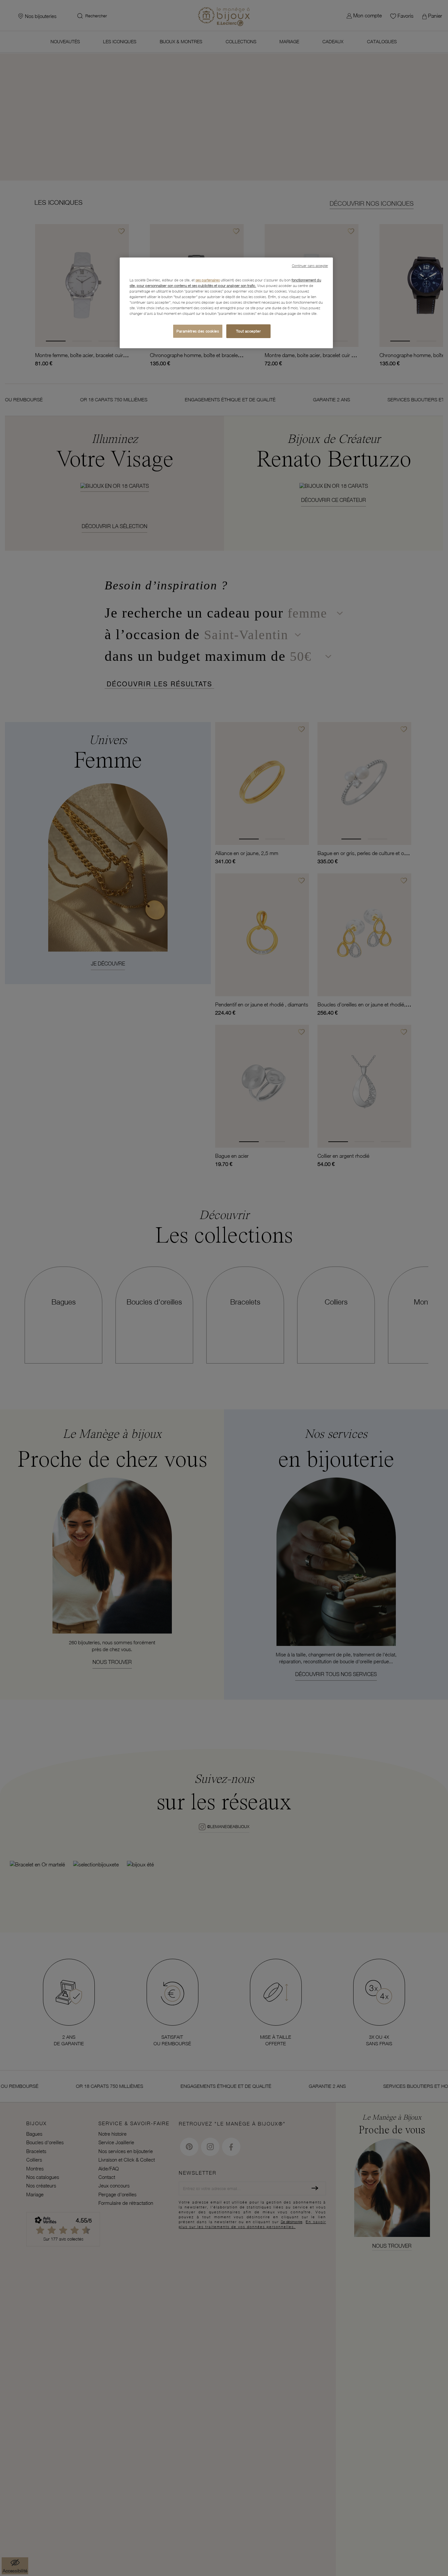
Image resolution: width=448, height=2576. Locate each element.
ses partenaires (208, 280)
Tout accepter (248, 331)
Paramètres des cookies (198, 331)
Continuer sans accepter (310, 266)
